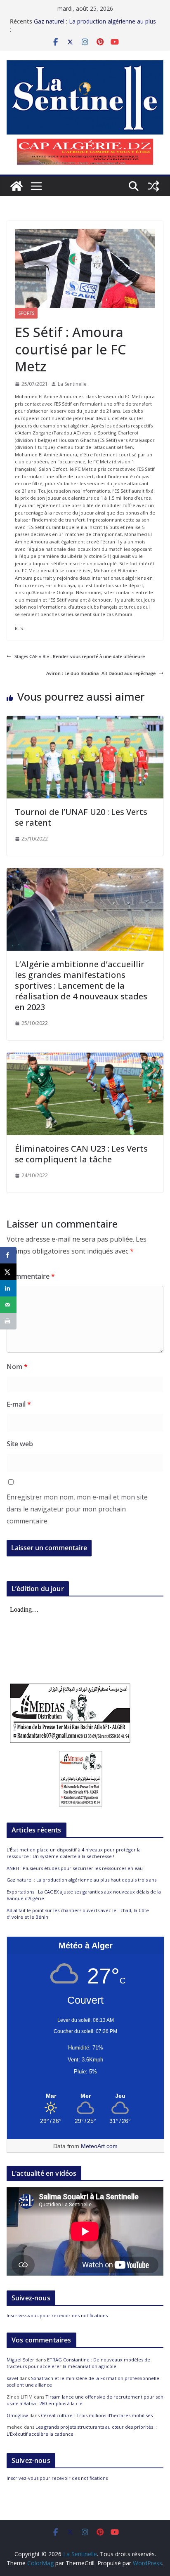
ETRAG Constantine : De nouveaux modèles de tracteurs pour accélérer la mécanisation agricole (78, 2363)
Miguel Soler (20, 2360)
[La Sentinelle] (17, 186)
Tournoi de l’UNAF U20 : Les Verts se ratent (81, 817)
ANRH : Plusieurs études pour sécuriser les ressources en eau (75, 1868)
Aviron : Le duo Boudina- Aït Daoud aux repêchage (101, 673)
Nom (17, 1367)
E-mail (19, 1404)
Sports (26, 313)
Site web (20, 1444)
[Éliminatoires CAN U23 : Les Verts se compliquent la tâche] (85, 1056)
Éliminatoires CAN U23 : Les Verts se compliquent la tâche (81, 1154)
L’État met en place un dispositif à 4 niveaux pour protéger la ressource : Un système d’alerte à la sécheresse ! (74, 1853)
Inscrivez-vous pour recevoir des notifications (57, 2315)
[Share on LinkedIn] (8, 1288)
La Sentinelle (72, 384)
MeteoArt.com (99, 2146)
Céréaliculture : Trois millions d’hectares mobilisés (97, 2415)
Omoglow (17, 2415)
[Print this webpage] (8, 1321)
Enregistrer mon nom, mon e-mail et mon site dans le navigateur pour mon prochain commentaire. (77, 1509)
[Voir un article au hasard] (153, 186)
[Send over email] (8, 1305)
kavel (12, 2378)
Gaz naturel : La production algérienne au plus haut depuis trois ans (81, 1880)
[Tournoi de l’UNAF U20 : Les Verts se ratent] (85, 719)
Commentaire (31, 1276)
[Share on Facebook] (8, 1255)
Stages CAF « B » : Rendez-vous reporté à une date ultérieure (80, 656)
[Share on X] (8, 1272)
